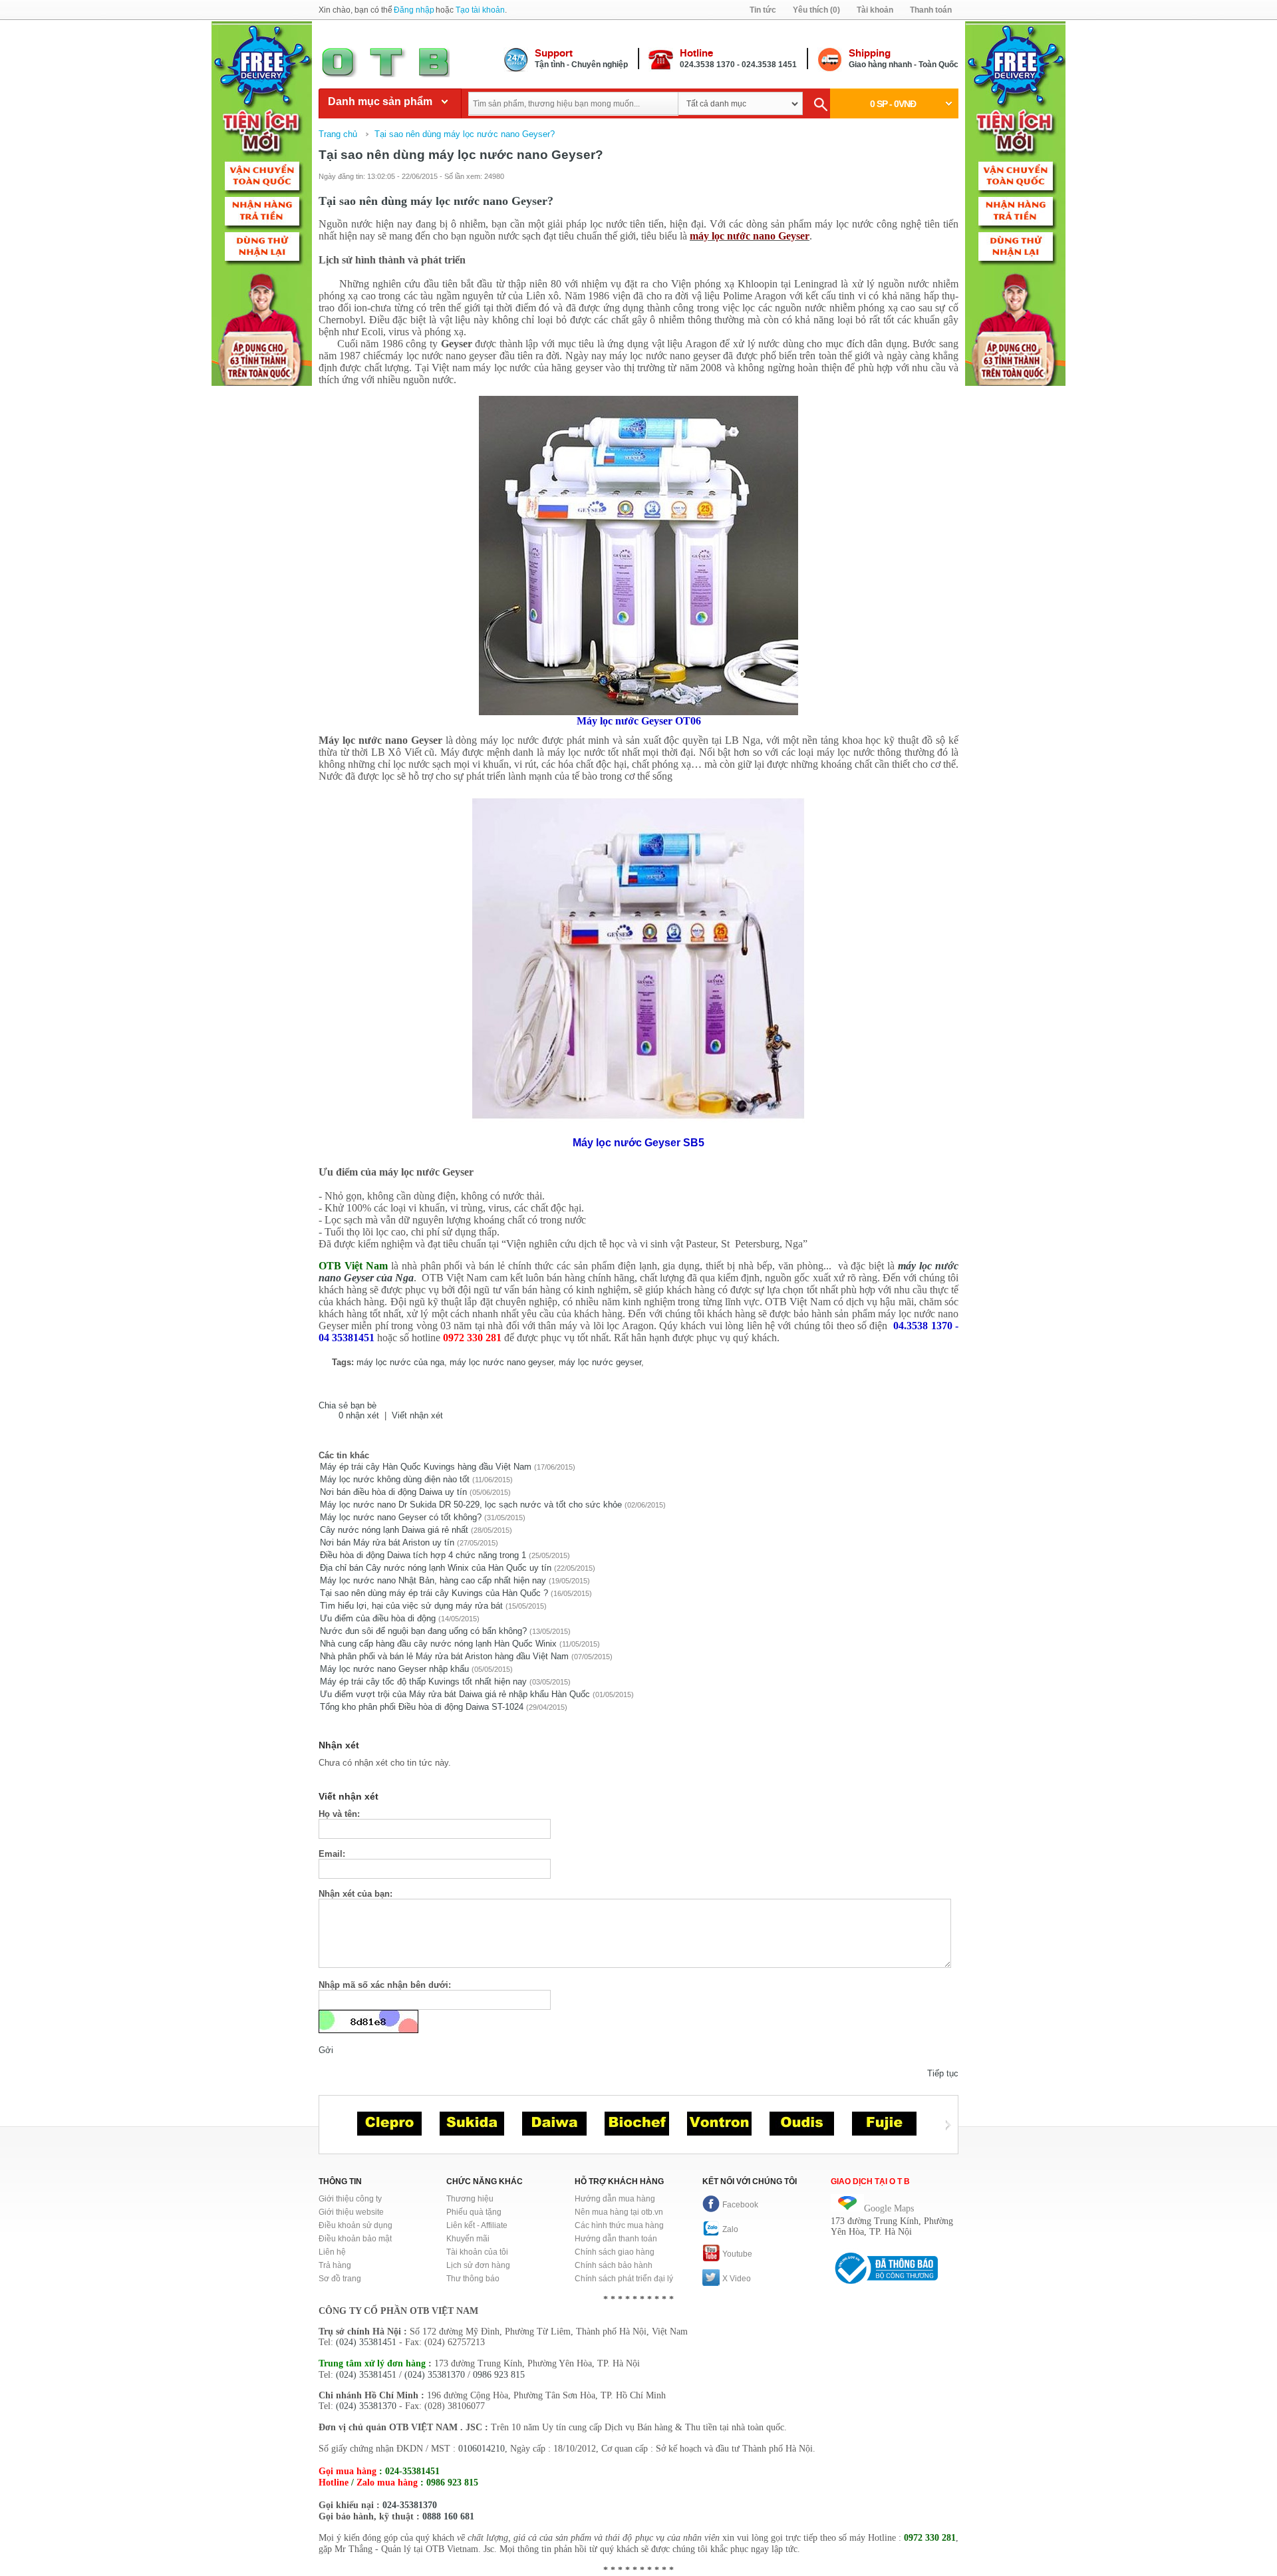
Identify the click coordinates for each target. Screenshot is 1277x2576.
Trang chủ (338, 134)
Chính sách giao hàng (615, 2252)
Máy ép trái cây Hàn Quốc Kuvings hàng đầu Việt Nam (426, 1467)
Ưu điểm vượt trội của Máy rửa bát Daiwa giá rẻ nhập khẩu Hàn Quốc (455, 1694)
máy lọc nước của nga (400, 1362)
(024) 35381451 (366, 2342)
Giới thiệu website (351, 2212)
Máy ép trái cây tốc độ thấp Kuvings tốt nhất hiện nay (423, 1682)
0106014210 (482, 2449)
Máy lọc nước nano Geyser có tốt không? (402, 1517)
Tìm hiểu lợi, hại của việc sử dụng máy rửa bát (411, 1606)
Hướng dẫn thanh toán (616, 2239)
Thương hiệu (470, 2199)
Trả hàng (335, 2265)
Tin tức (763, 10)
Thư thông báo (473, 2279)
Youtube (737, 2254)
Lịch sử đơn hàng (478, 2265)
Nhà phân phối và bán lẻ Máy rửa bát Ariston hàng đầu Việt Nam (444, 1656)
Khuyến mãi (468, 2239)
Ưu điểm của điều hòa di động (378, 1618)
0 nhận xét (359, 1415)
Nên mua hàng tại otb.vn (619, 2212)
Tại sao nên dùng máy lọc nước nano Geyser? (465, 134)
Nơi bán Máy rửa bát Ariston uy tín (387, 1542)
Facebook (740, 2205)
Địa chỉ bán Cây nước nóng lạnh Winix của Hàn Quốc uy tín (436, 1568)
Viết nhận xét (417, 1415)
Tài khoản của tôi (477, 2252)
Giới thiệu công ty (350, 2199)
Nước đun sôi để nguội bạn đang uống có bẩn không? (423, 1631)
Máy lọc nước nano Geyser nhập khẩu (394, 1669)
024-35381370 (410, 2505)
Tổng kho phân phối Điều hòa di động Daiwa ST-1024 (422, 1707)
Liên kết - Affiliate (477, 2225)
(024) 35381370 (435, 2375)
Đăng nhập (414, 10)
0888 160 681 (448, 2516)
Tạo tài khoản (480, 10)
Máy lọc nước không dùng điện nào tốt (395, 1479)
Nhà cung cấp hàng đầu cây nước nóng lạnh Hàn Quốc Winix (438, 1644)
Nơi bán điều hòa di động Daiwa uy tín (393, 1492)
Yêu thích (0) (816, 10)
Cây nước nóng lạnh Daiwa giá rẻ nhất (394, 1530)
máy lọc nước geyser (600, 1362)
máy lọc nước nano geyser (501, 1362)
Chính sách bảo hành (614, 2265)
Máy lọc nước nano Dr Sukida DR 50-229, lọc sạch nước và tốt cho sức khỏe (471, 1505)
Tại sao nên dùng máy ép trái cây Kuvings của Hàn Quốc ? (434, 1593)
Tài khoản (875, 10)
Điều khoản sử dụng (355, 2225)
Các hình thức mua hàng (619, 2225)
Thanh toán (931, 10)
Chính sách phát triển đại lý (624, 2279)
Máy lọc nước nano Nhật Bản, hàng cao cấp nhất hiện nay (433, 1580)
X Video (737, 2279)
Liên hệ (332, 2252)
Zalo (730, 2229)
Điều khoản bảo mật (355, 2239)
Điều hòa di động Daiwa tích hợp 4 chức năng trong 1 (423, 1555)
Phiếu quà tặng (474, 2212)
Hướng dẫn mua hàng (615, 2199)
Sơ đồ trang (340, 2279)
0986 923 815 (499, 2375)
